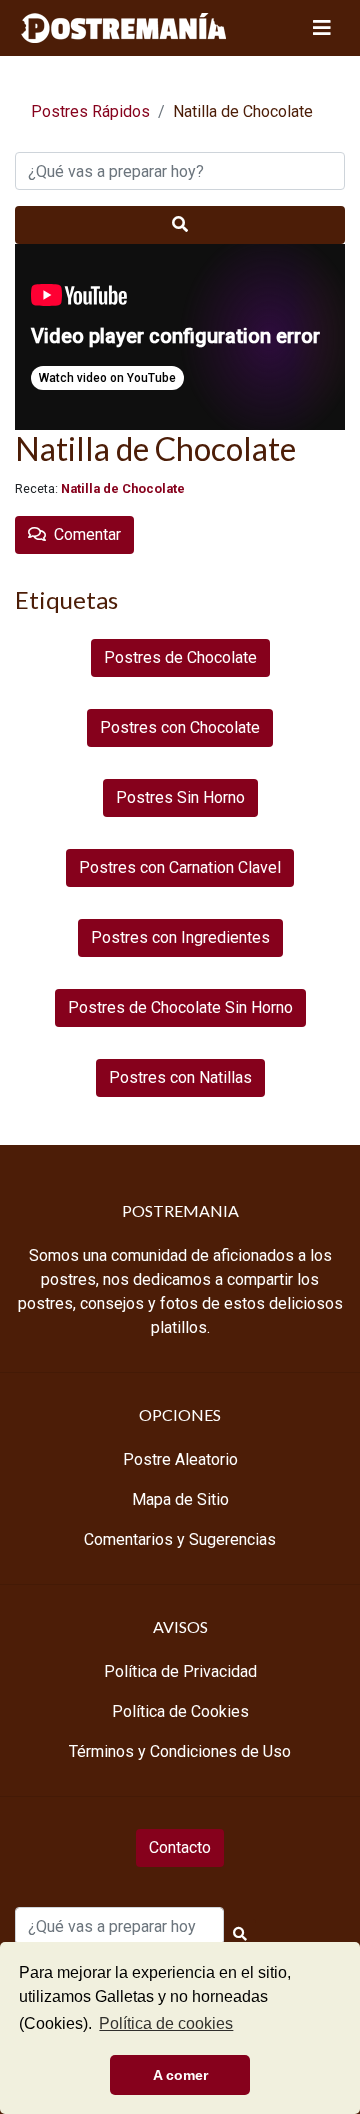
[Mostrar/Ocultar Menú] (322, 28)
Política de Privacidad (180, 1671)
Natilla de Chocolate (123, 488)
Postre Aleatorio (180, 1459)
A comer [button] (180, 2075)
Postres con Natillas (180, 1077)
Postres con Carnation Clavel (180, 867)
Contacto (180, 1847)
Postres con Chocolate (180, 727)
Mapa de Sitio (180, 1499)
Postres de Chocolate (180, 657)
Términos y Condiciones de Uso (180, 1751)
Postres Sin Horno (180, 797)
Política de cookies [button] (166, 2023)
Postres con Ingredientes (180, 937)
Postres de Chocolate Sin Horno (180, 1007)
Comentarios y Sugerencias (180, 1539)
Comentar (83, 534)
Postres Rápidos (90, 111)
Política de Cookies (180, 1711)
